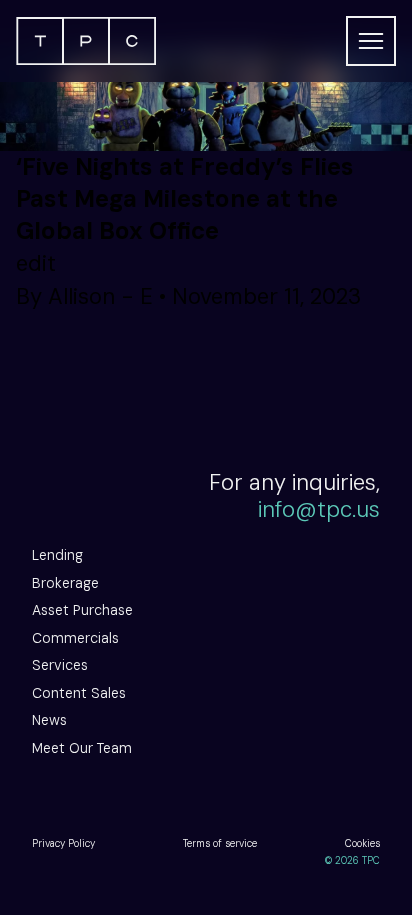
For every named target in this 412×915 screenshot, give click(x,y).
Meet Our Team (82, 748)
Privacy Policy (63, 843)
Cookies (362, 843)
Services (60, 665)
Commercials (75, 638)
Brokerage (65, 583)
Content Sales (79, 693)
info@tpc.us (319, 509)
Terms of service (220, 843)
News (49, 720)
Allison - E (100, 296)
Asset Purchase (82, 610)
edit (36, 263)
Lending (57, 555)
